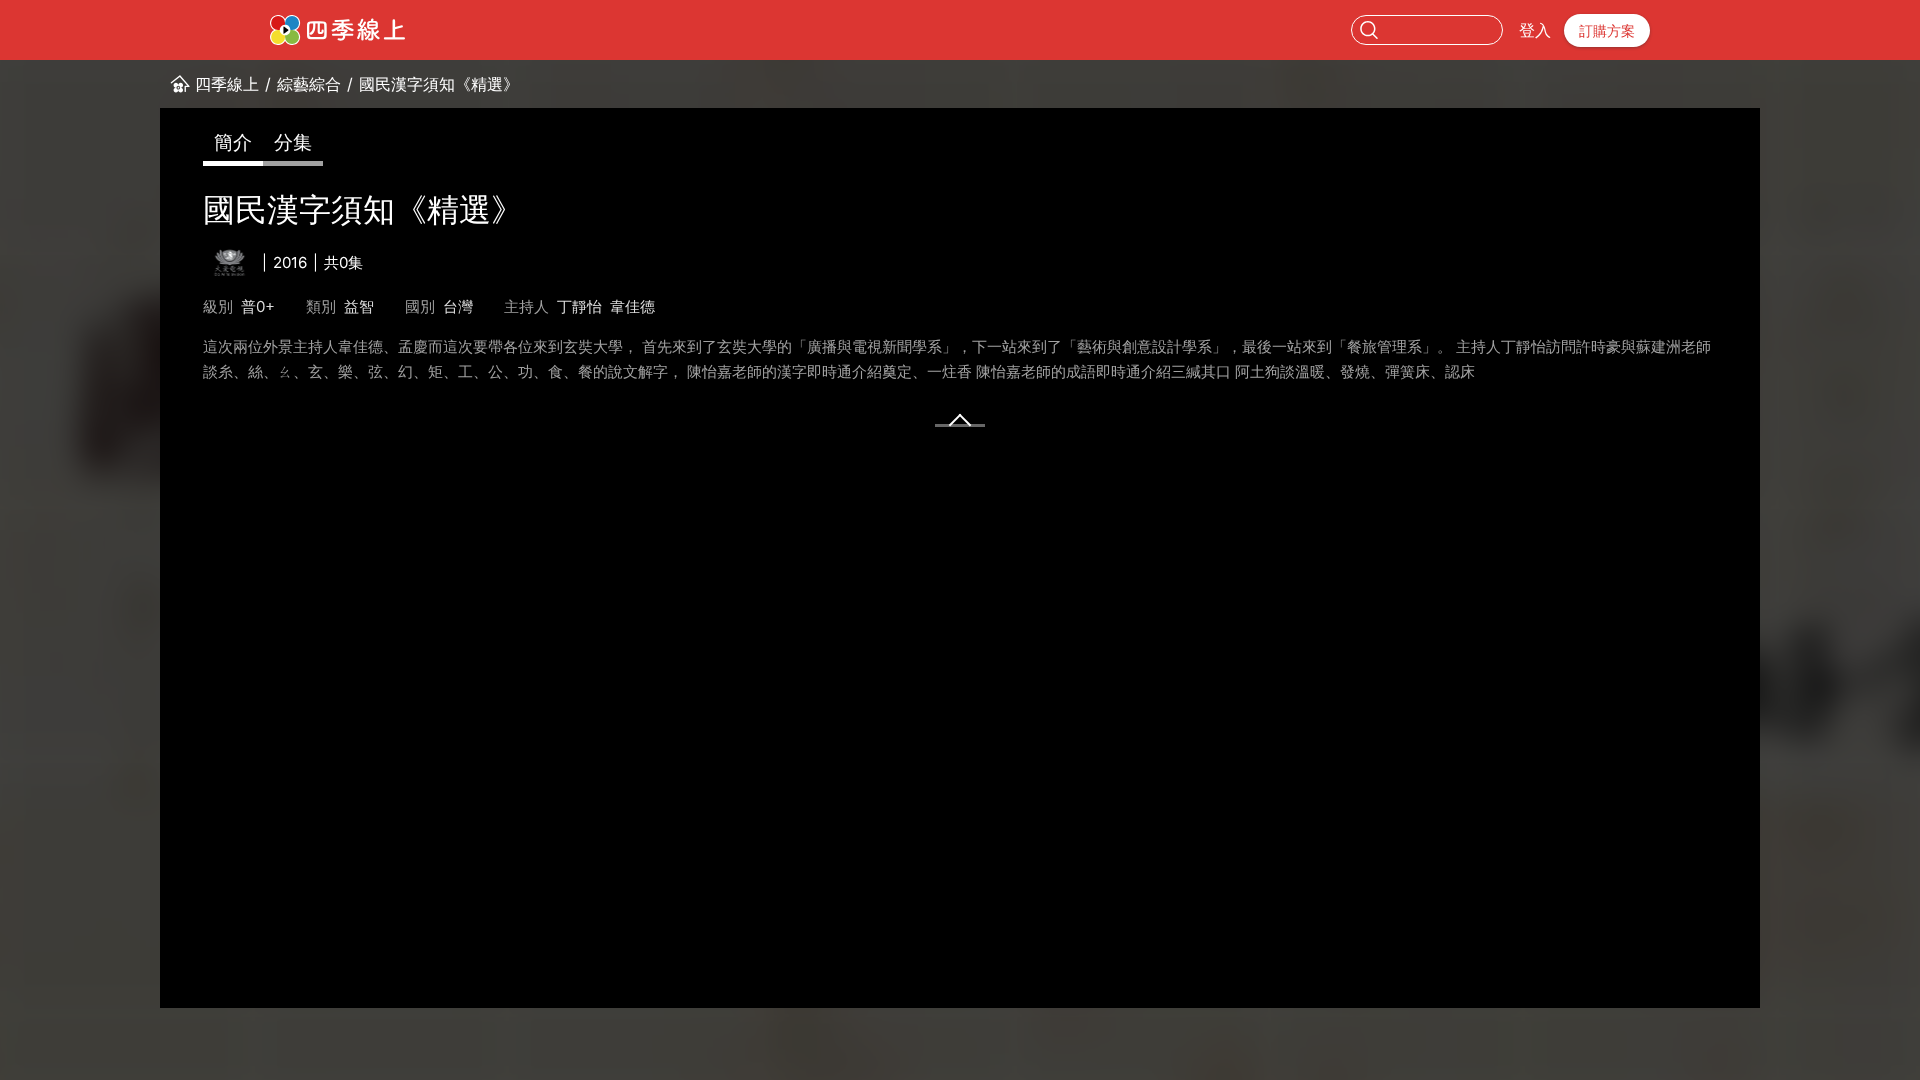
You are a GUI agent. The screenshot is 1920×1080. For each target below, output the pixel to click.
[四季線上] (337, 30)
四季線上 (227, 84)
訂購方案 (1607, 30)
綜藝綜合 (309, 84)
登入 (1535, 30)
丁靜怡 (579, 306)
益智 (359, 306)
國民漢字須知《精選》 (439, 84)
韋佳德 (632, 306)
